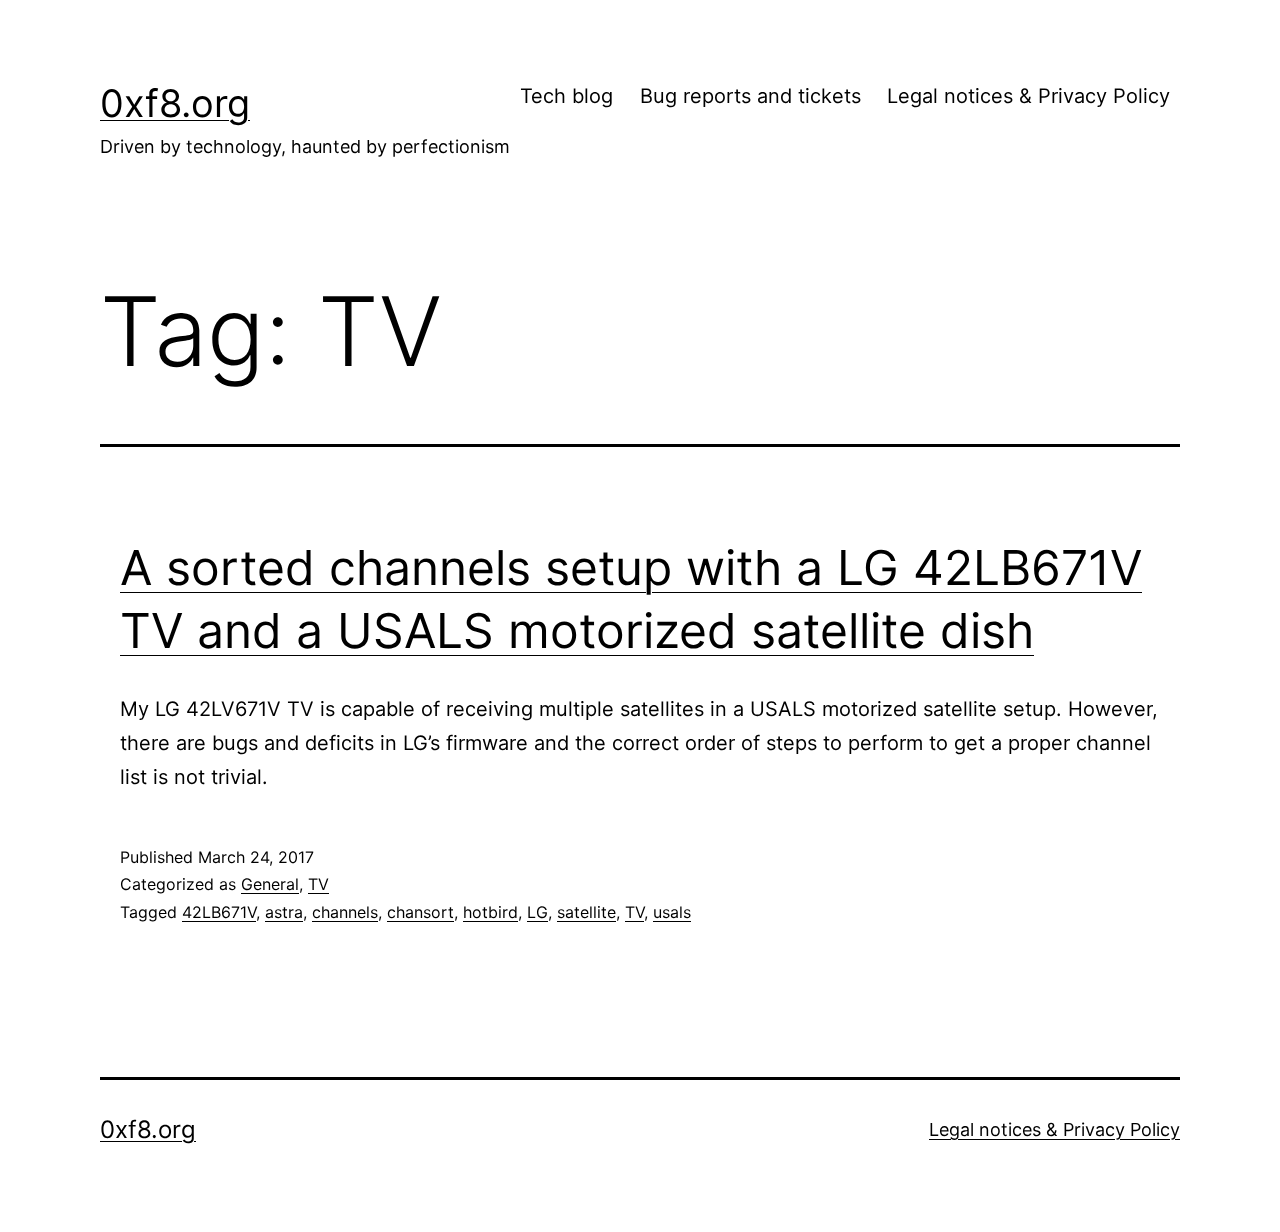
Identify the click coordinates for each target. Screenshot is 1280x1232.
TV (318, 884)
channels (345, 912)
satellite (586, 912)
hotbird (490, 912)
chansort (420, 912)
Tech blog (566, 96)
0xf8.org (175, 103)
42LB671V (219, 912)
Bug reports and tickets (750, 96)
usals (672, 912)
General (270, 884)
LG (537, 912)
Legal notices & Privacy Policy (1028, 96)
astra (284, 912)
